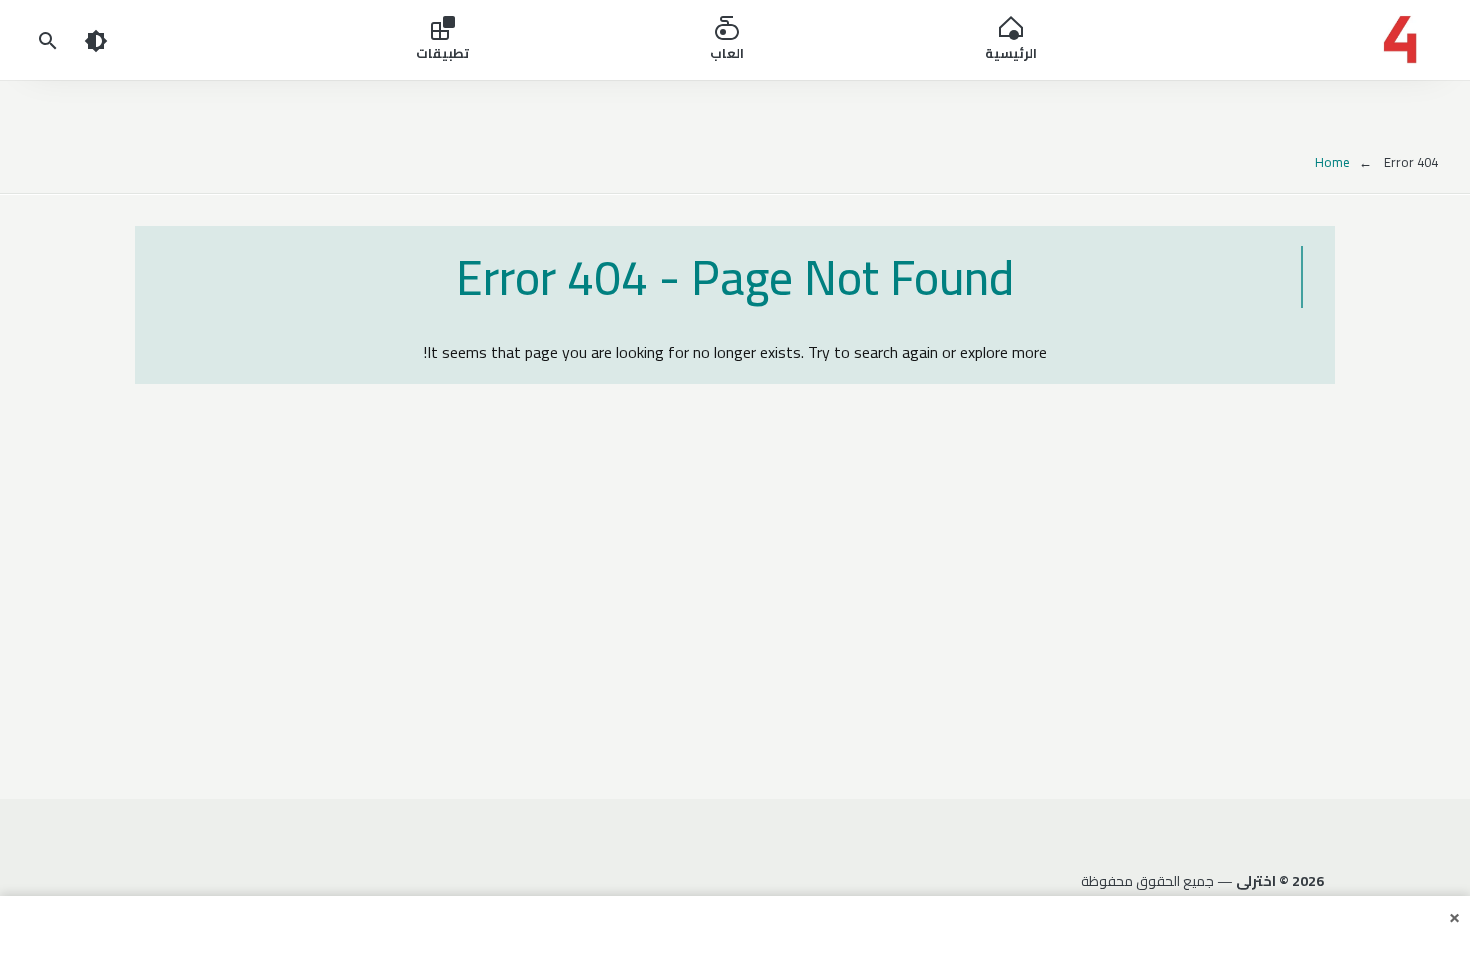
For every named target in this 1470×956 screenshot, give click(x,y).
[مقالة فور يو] (1284, 40)
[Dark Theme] (96, 40)
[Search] (48, 40)
